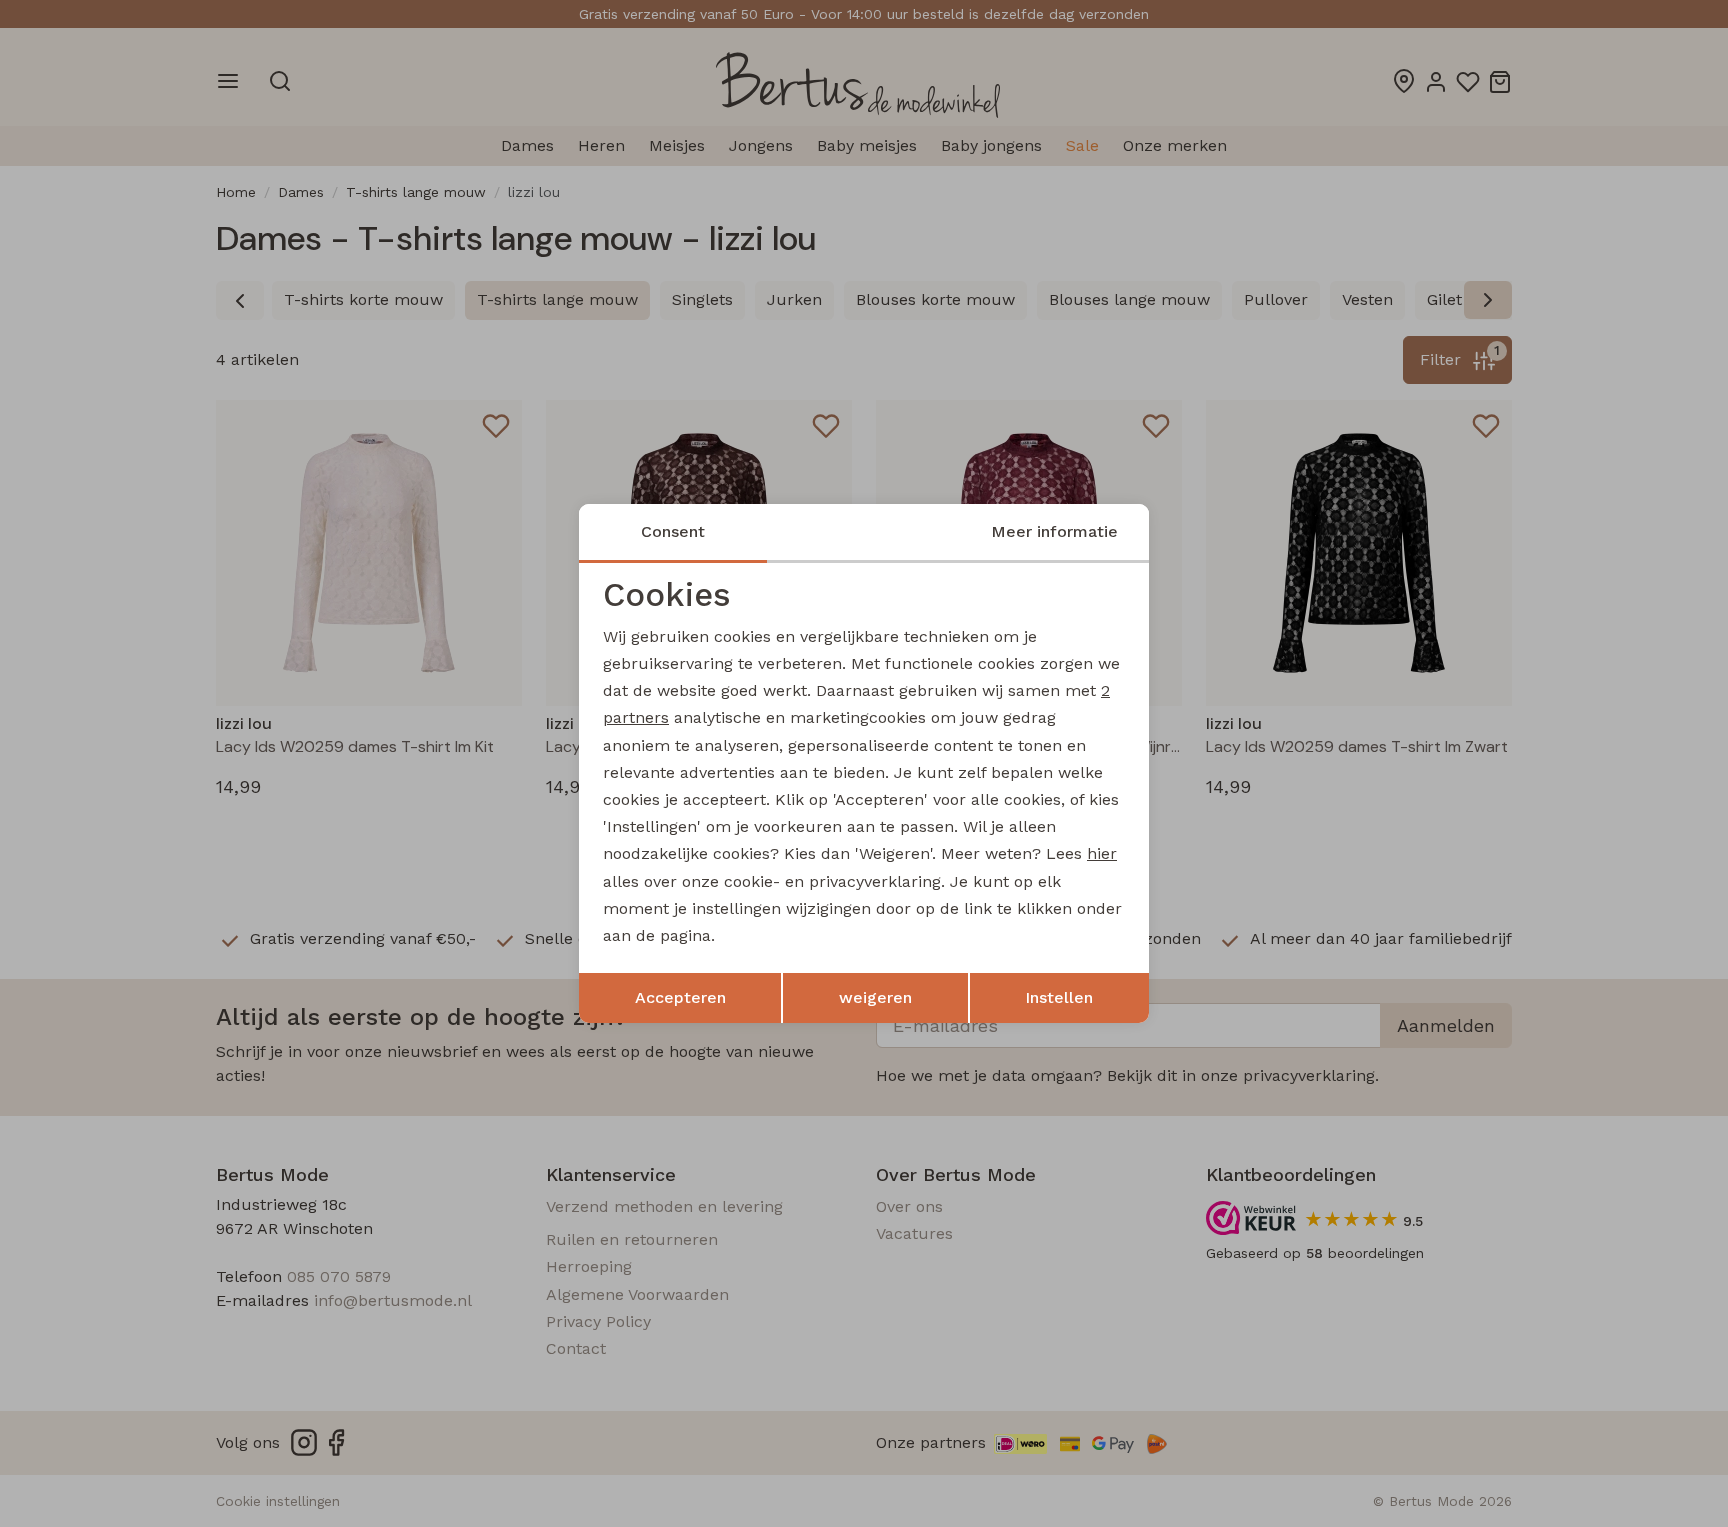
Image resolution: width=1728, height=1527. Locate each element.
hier (1102, 853)
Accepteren (680, 997)
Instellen (1059, 997)
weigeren (875, 997)
